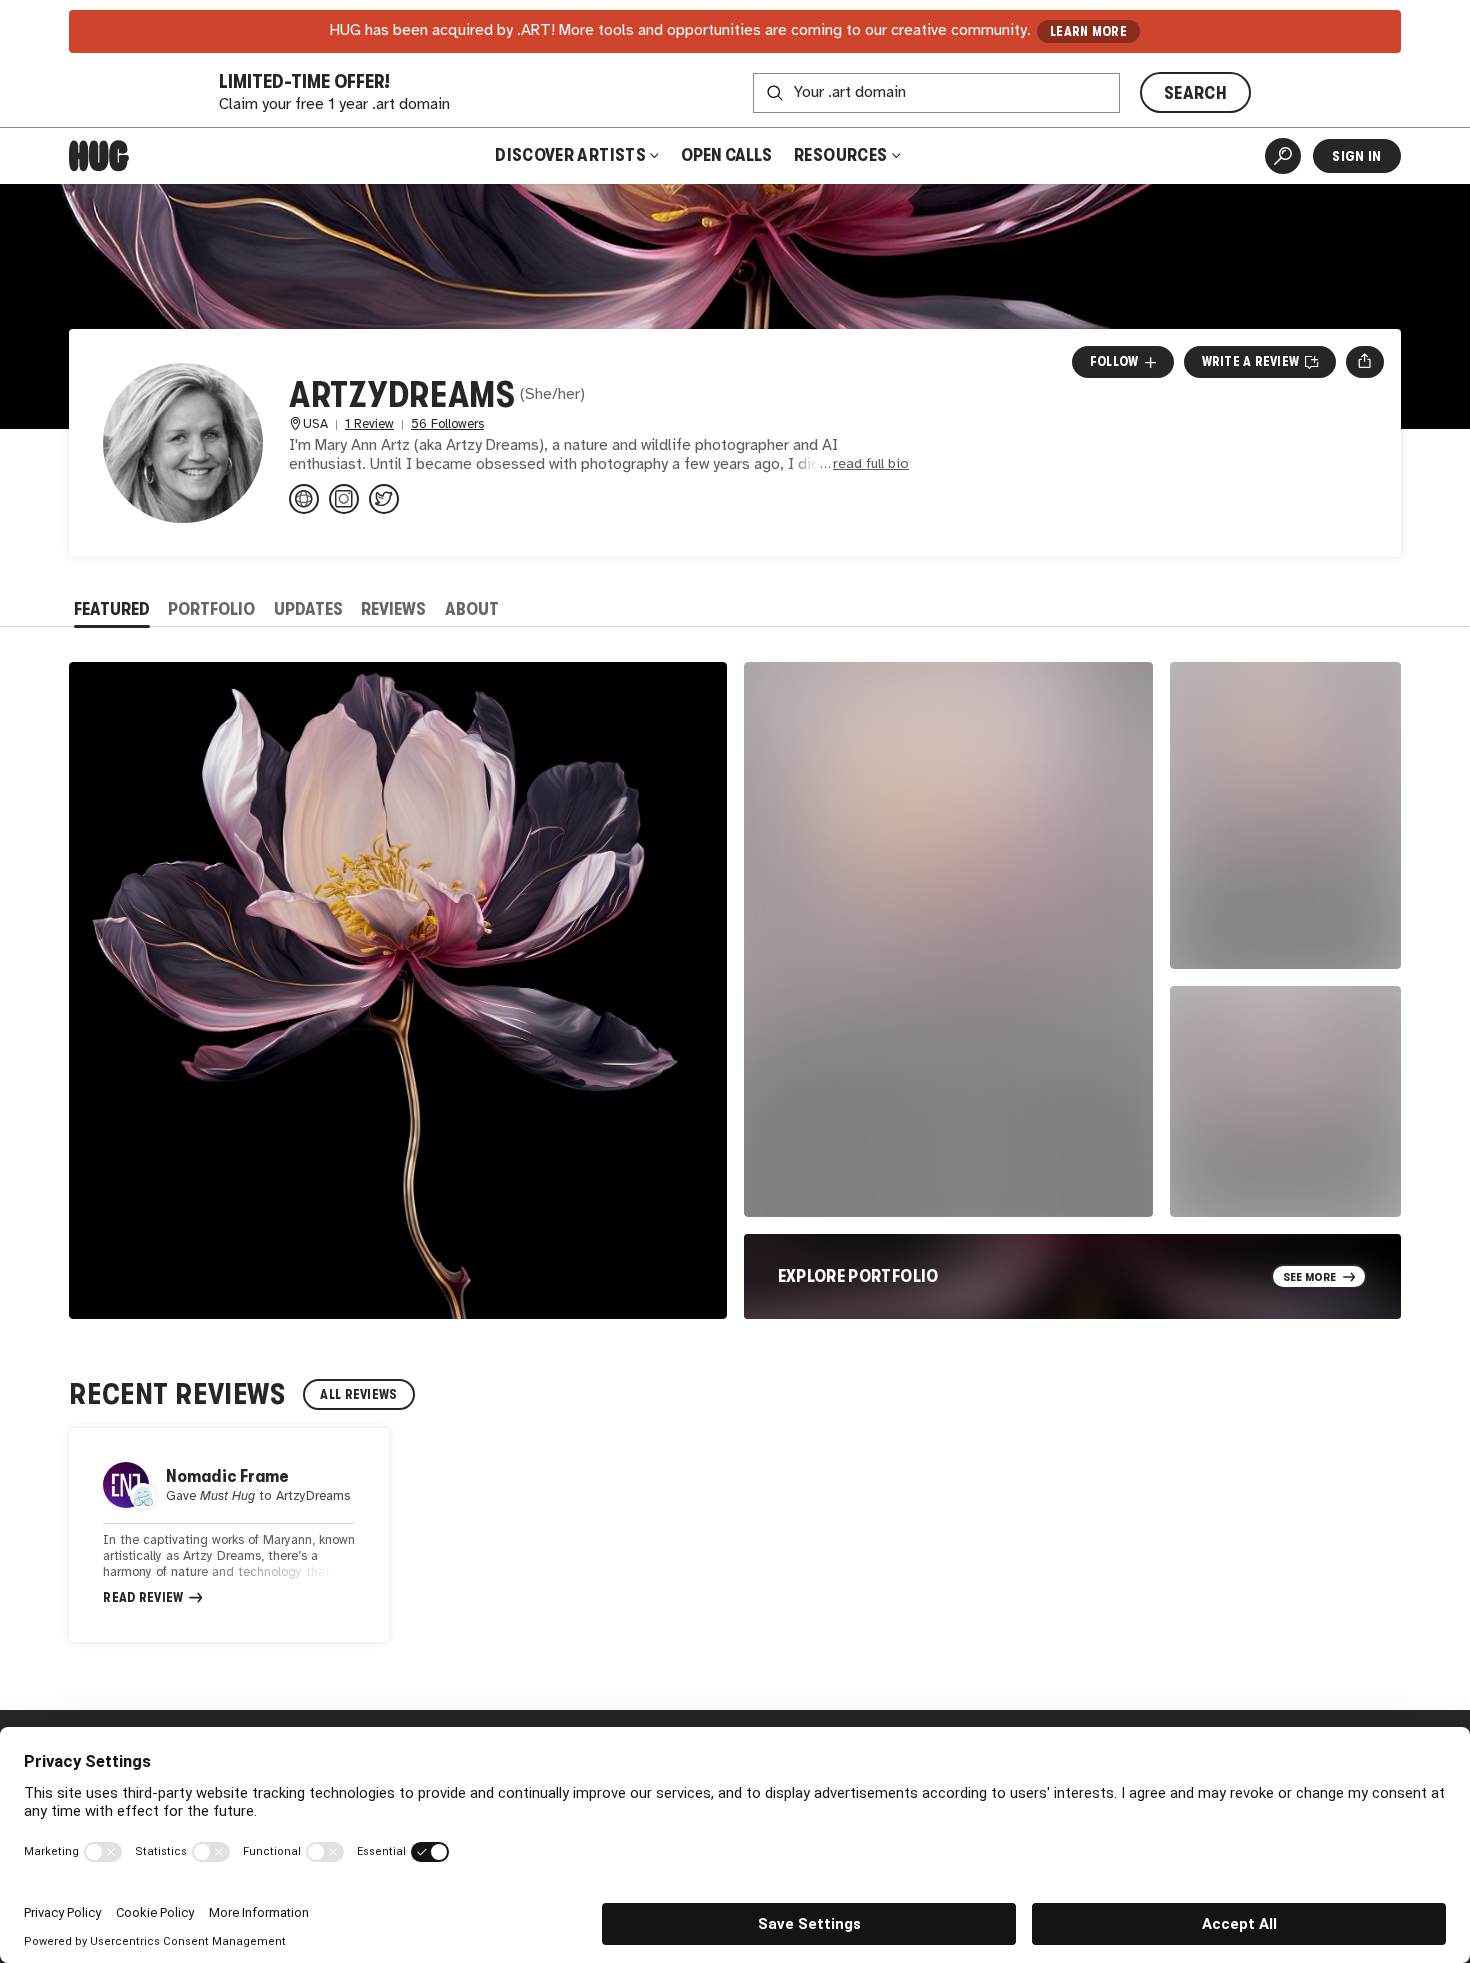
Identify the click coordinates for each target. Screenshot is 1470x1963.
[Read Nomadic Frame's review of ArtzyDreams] (229, 1535)
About (472, 609)
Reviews (393, 609)
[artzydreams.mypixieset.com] (304, 499)
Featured (112, 609)
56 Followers (447, 424)
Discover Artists (570, 155)
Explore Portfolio (858, 1276)
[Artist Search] (1283, 156)
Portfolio (211, 609)
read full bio (871, 464)
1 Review (369, 424)
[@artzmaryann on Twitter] (384, 499)
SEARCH (1195, 93)
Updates (308, 609)
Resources (842, 155)
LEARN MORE (1088, 31)
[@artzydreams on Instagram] (344, 499)
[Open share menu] (1364, 362)
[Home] (99, 156)
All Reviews (358, 1394)
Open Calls (726, 155)
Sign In (1356, 156)
